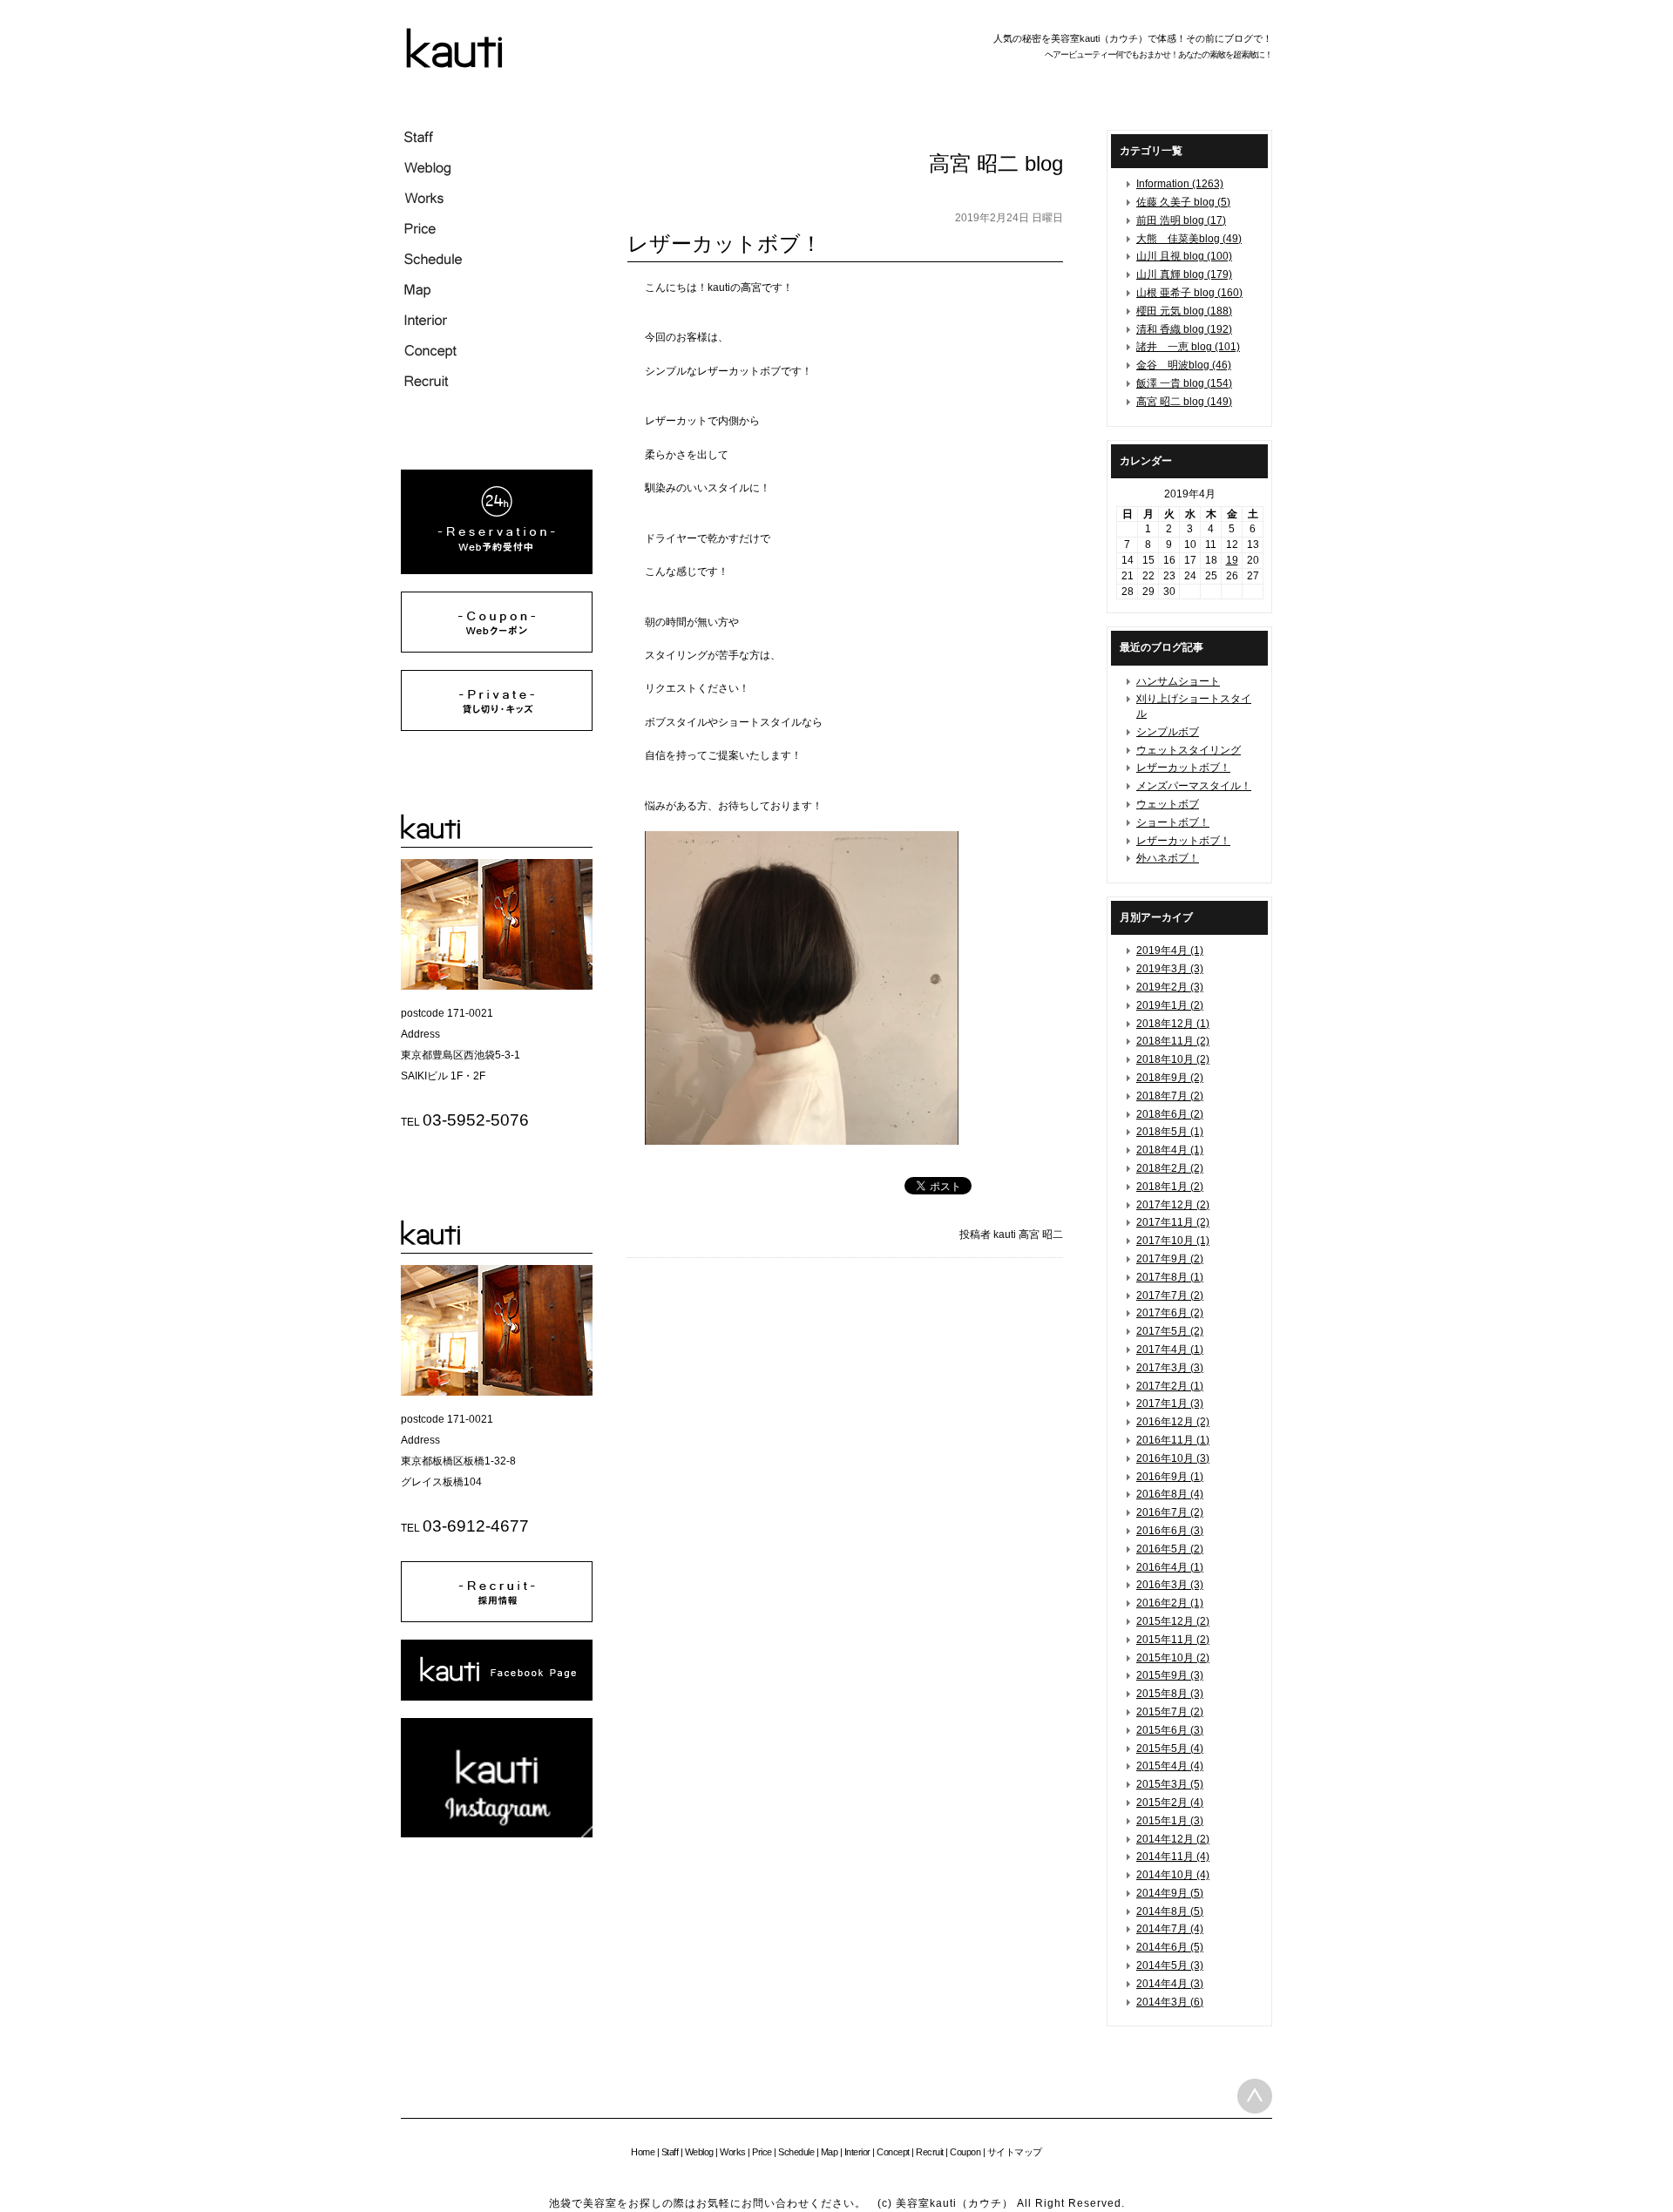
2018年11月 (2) (1173, 1041)
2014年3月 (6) (1170, 2002)
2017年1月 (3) (1170, 1404)
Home (643, 2152)
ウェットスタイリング (1189, 750)
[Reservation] (497, 571)
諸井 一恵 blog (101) (1188, 347)
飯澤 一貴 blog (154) (1184, 383)
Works (733, 2152)
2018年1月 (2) (1170, 1187)
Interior (857, 2152)
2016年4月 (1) (1170, 1567)
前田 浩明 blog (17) (1181, 220)
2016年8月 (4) (1170, 1494)
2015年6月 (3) (1170, 1730)
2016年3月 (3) (1170, 1585)
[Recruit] (497, 1619)
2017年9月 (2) (1170, 1259)
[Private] (497, 727)
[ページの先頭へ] (1255, 2096)
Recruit (930, 2152)
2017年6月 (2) (1170, 1313)
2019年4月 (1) (1170, 950)
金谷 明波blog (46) (1184, 365)
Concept (893, 2152)
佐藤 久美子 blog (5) (1183, 202)
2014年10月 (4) (1173, 1875)
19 (1232, 560)
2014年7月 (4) (1170, 1929)
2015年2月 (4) (1170, 1803)
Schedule (796, 2152)
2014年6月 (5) (1170, 1947)
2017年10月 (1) (1173, 1241)
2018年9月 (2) (1170, 1078)
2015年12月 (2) (1173, 1621)
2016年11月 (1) (1173, 1440)
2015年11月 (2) (1173, 1640)
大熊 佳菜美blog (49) (1189, 239)
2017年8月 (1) (1170, 1277)
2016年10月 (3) (1173, 1458)
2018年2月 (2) (1170, 1168)
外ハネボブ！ (1168, 858)
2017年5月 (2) (1170, 1331)
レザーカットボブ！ (1183, 768)
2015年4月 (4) (1170, 1766)
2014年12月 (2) (1173, 1839)
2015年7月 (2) (1170, 1712)
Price (762, 2152)
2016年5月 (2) (1170, 1549)
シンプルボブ (1168, 732)
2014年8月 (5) (1170, 1911)
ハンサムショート (1178, 681)
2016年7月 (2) (1170, 1512)
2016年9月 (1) (1170, 1477)
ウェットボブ (1168, 804)
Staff (670, 2152)
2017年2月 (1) (1170, 1386)
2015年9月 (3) (1170, 1675)
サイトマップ (1015, 2152)
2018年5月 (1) (1170, 1132)
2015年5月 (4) (1170, 1749)
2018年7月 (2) (1170, 1096)
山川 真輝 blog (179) (1184, 274)
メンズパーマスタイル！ (1194, 786)
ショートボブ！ (1173, 822)
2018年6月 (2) (1170, 1114)
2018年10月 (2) (1173, 1059)
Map (830, 2152)
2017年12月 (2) (1173, 1205)
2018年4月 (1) (1170, 1150)
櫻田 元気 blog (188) (1184, 311)
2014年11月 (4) (1173, 1857)
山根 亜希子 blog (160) (1189, 293)
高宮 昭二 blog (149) (1184, 402)
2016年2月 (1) (1170, 1603)
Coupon (965, 2152)
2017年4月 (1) (1170, 1350)
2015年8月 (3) (1170, 1694)
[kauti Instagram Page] (497, 1834)
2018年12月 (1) (1173, 1024)
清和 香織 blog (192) (1184, 329)
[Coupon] (497, 649)
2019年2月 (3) (1170, 987)
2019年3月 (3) (1170, 969)
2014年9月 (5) (1170, 1893)
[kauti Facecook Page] (497, 1697)
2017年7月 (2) (1170, 1295)
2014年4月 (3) (1170, 1984)
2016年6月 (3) (1170, 1531)
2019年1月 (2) (1170, 1005)
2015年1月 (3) (1170, 1821)
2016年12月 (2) (1173, 1422)
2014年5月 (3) (1170, 1965)
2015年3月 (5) (1170, 1784)
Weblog (699, 2152)
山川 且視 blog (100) (1184, 256)
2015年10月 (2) (1173, 1658)
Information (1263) (1180, 184)
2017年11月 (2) (1173, 1222)
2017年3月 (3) (1170, 1368)
